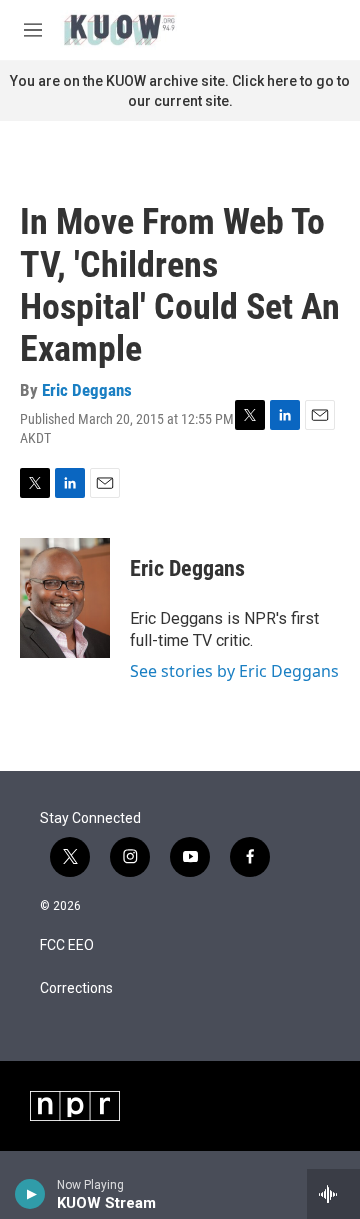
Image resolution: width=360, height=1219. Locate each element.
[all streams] (333, 1194)
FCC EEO (67, 945)
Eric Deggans (87, 390)
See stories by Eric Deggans (234, 671)
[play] (30, 1194)
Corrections (76, 988)
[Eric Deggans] (65, 598)
